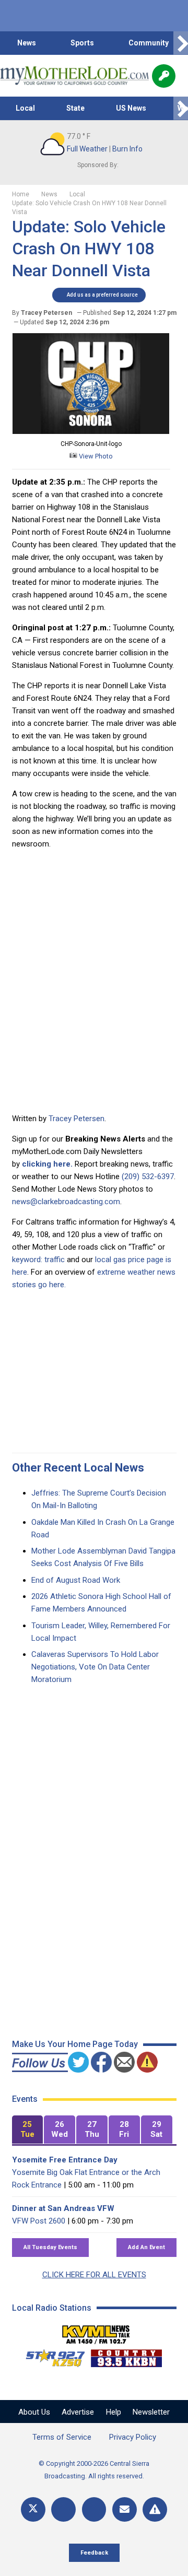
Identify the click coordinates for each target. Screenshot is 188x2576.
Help (114, 2412)
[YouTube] (94, 2509)
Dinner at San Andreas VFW (63, 2208)
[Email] (125, 2509)
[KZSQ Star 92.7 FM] (51, 2356)
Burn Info (127, 149)
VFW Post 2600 (39, 2221)
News (27, 43)
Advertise (78, 2412)
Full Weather (87, 149)
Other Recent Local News (78, 1468)
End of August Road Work (76, 1580)
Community (149, 43)
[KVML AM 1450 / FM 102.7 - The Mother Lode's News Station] (96, 2332)
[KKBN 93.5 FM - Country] (126, 2356)
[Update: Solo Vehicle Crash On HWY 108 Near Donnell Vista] (91, 431)
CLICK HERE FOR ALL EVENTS (94, 2275)
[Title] (155, 2509)
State (75, 108)
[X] (33, 2509)
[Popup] (164, 76)
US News (131, 108)
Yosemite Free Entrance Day (65, 2160)
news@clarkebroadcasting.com (66, 1202)
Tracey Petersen (77, 1119)
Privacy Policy (133, 2437)
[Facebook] (63, 2509)
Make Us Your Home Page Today (75, 2044)
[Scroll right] (181, 43)
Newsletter (151, 2412)
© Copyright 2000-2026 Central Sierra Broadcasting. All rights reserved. (94, 2470)
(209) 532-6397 (148, 1177)
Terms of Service (62, 2437)
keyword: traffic (38, 1260)
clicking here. (47, 1164)
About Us (34, 2412)
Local (25, 108)
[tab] (28, 2130)
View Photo (95, 456)
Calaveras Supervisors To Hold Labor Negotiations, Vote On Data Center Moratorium (95, 1667)
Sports (82, 43)
